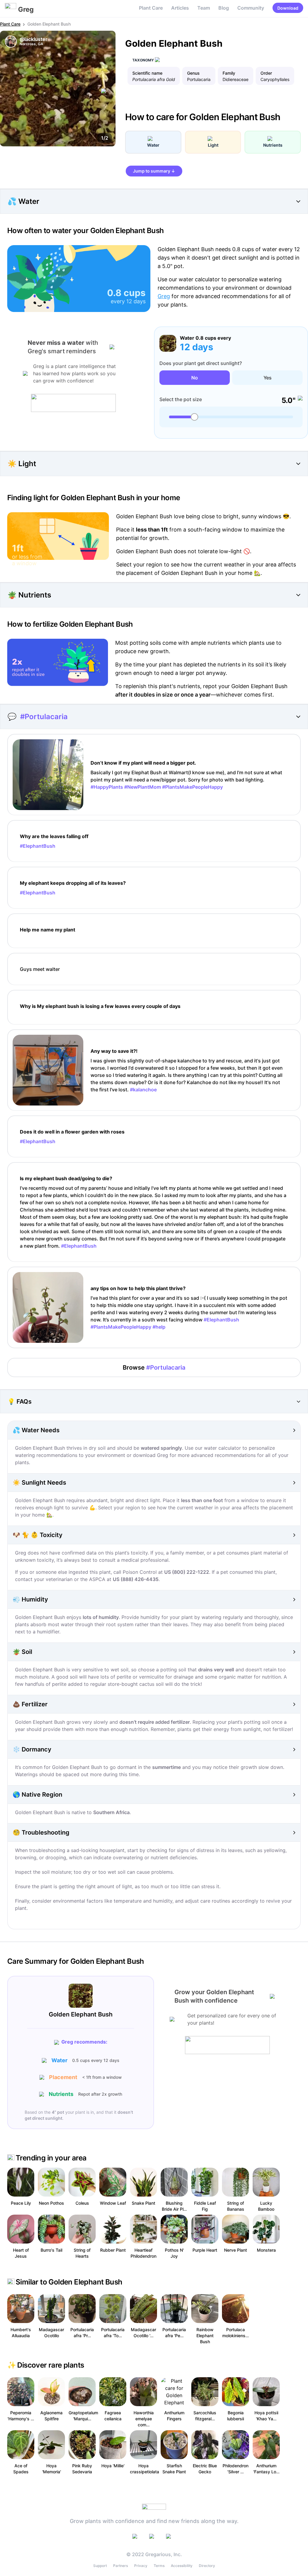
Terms (159, 2566)
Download (288, 8)
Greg (164, 296)
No (195, 378)
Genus (193, 73)
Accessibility (182, 2566)
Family (229, 73)
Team (204, 8)
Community (251, 8)
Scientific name (147, 73)
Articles (180, 8)
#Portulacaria (44, 717)
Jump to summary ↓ (154, 171)
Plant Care (151, 8)
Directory (207, 2566)
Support (100, 2566)
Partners (120, 2566)
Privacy (141, 2566)
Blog (224, 8)
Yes (268, 378)
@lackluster (34, 39)
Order (266, 73)
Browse (154, 1368)
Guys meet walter (40, 969)
